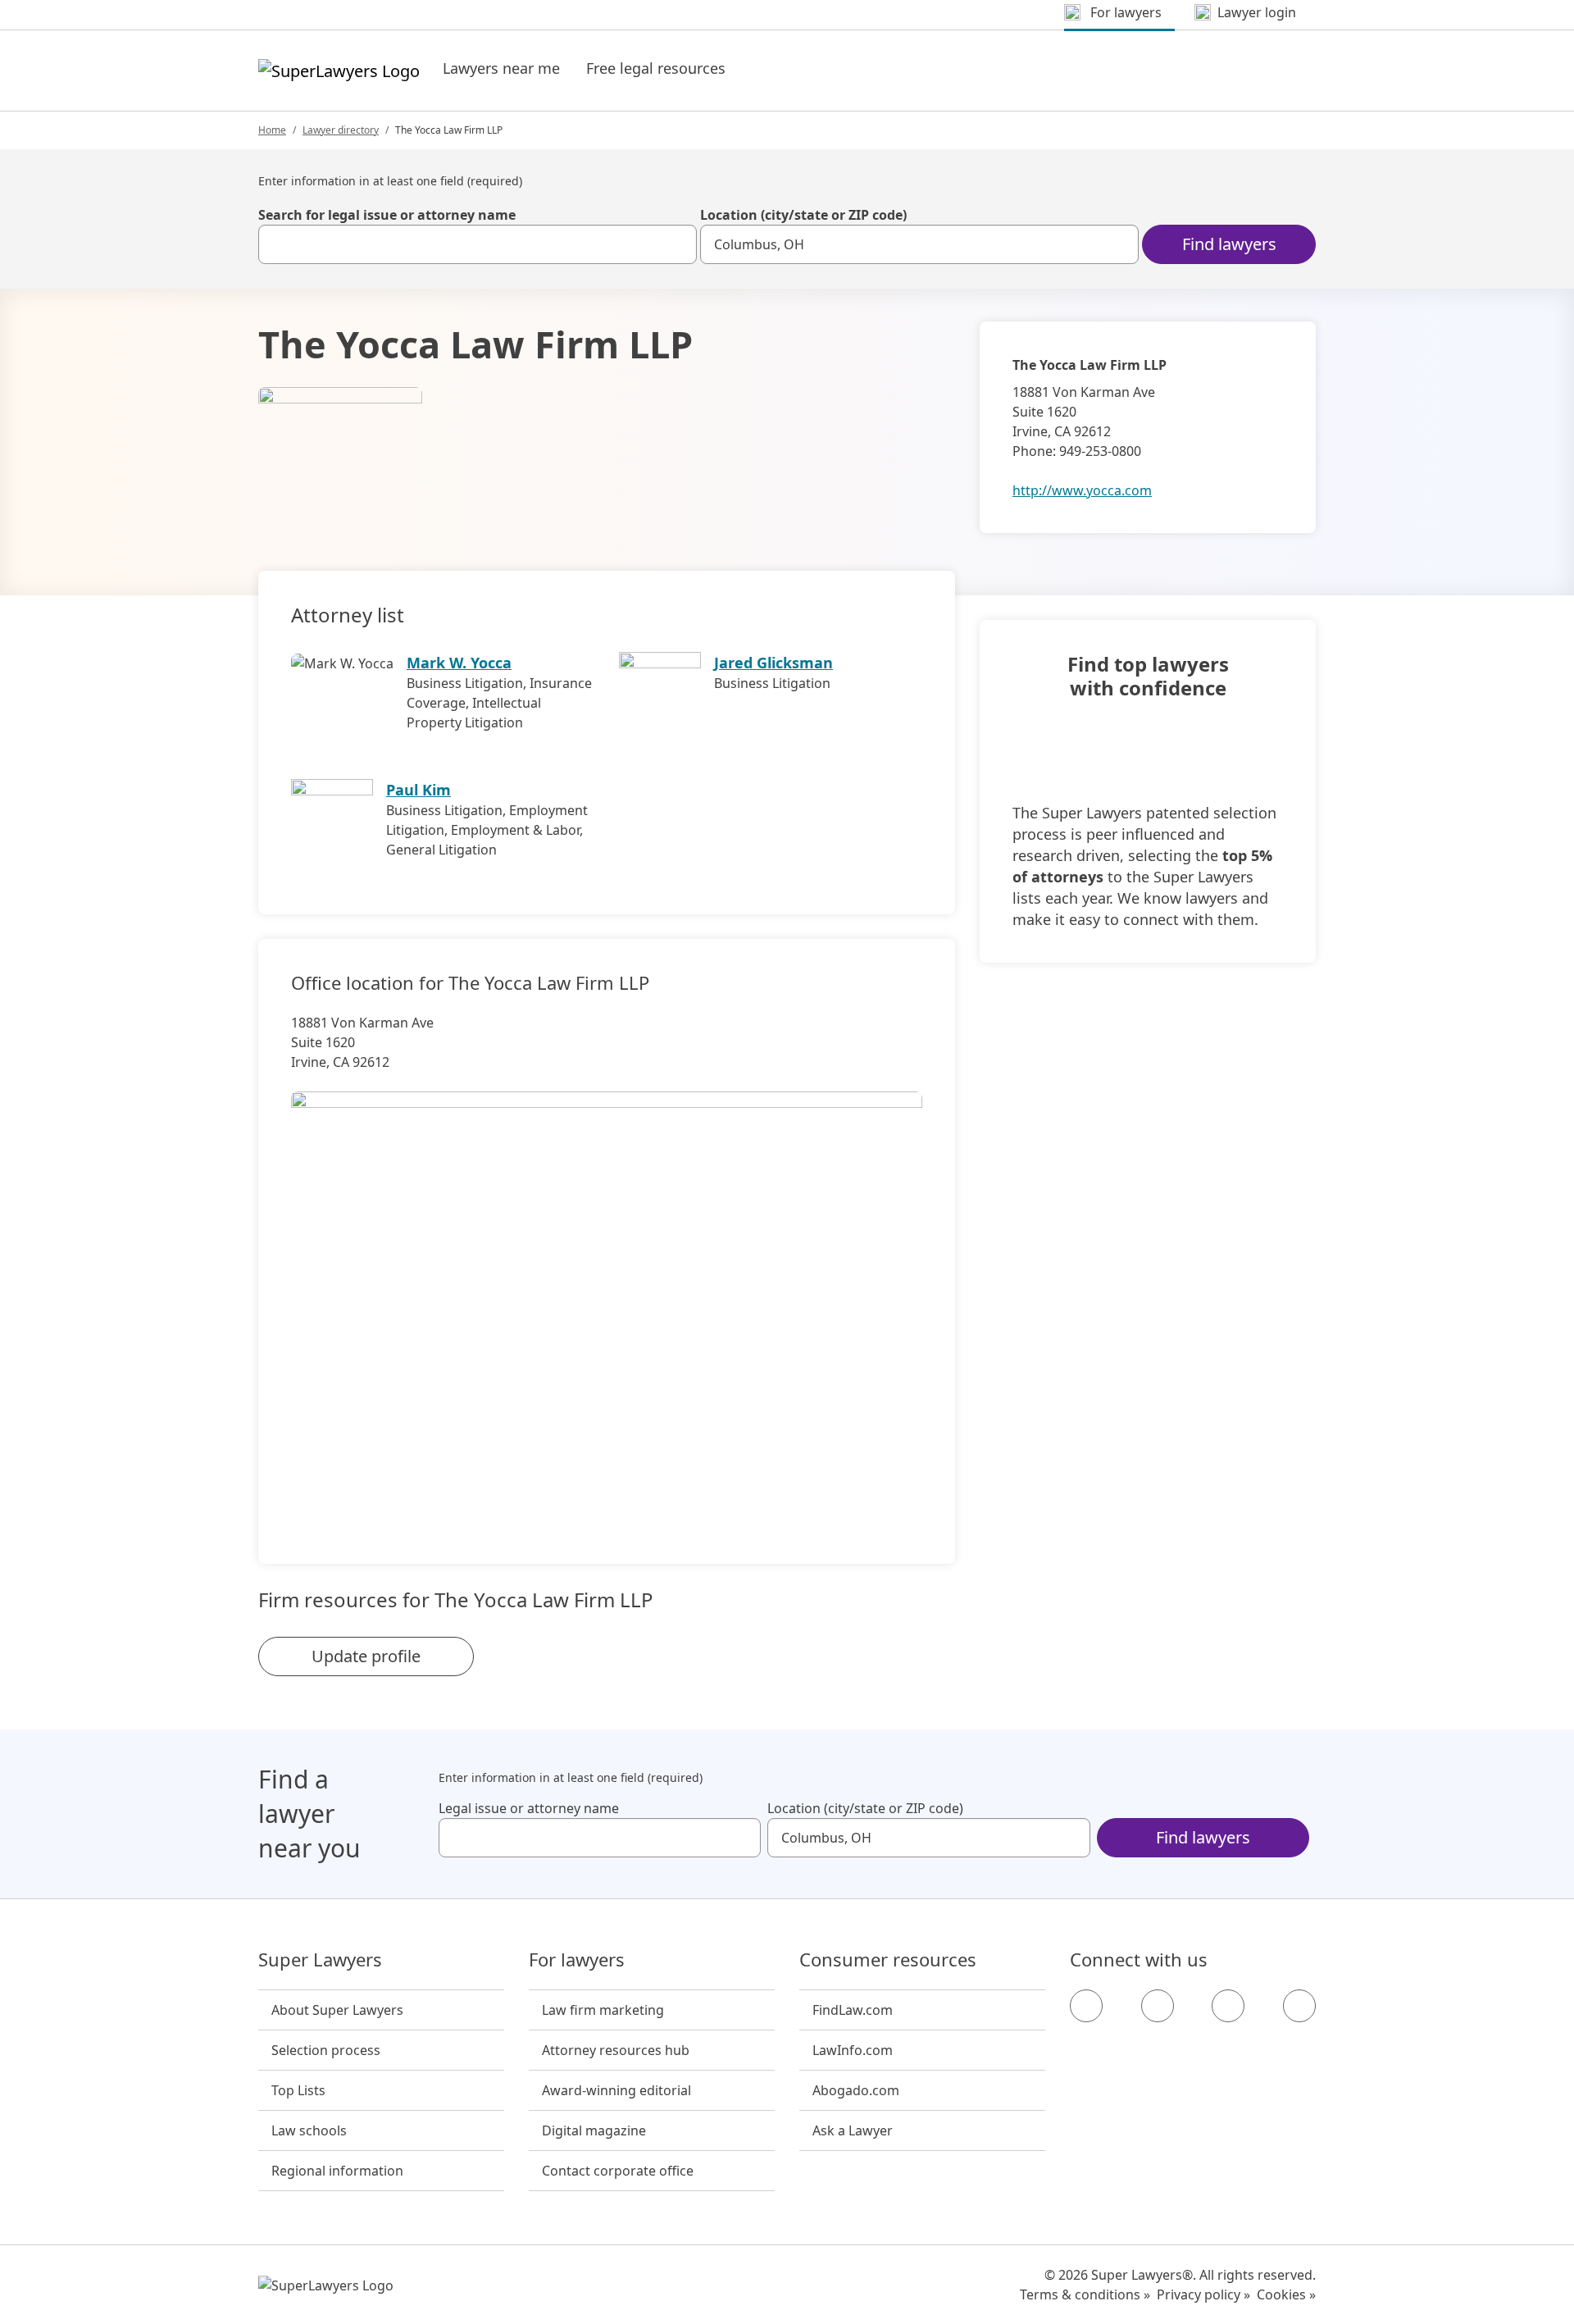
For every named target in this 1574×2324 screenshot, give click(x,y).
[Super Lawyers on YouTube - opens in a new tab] (1228, 2006)
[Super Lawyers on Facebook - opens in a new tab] (1086, 2006)
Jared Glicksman (773, 663)
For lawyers (577, 1960)
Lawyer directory (341, 130)
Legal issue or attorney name (529, 1808)
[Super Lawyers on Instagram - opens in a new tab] (1158, 2006)
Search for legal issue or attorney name (387, 215)
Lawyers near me (501, 68)
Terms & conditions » (1085, 2294)
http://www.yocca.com (1082, 490)
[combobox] (478, 244)
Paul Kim (419, 790)
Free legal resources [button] (656, 68)
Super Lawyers (320, 1960)
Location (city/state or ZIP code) (803, 215)
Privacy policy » (1203, 2294)
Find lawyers (1229, 244)
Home (272, 130)
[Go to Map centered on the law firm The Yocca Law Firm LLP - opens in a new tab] (607, 1300)
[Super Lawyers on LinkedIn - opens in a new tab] (1299, 2006)
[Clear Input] (677, 244)
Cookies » (1286, 2294)
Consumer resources (888, 1960)
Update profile (366, 1656)
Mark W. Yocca (459, 663)
